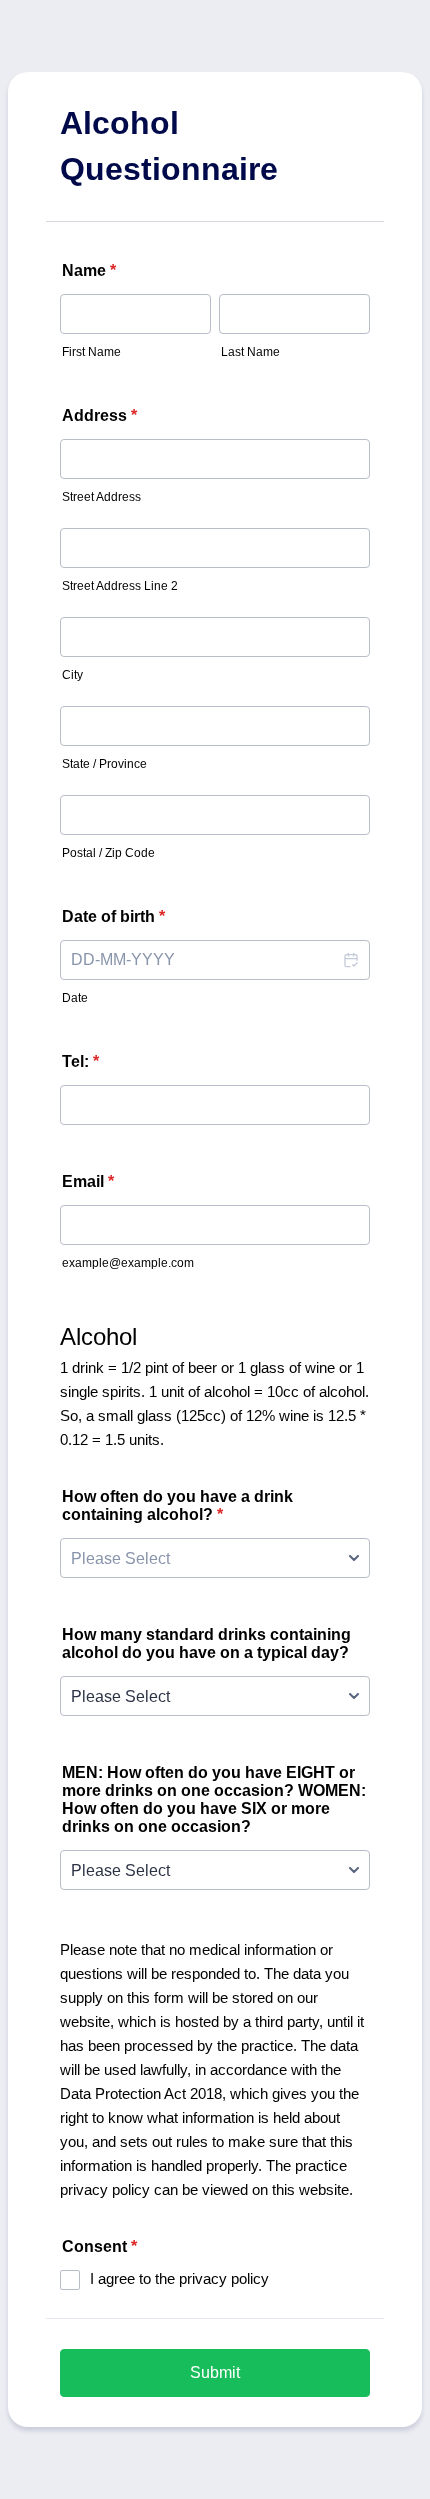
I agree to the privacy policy (179, 2278)
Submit (215, 2372)
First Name (91, 352)
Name (89, 270)
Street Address (101, 497)
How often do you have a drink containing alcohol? (177, 1505)
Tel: (80, 1061)
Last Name (250, 352)
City (72, 675)
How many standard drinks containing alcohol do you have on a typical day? (206, 1643)
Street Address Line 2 (120, 586)
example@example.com (128, 1263)
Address (99, 415)
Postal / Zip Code (108, 853)
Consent (99, 2246)
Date (75, 998)
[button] (350, 960)
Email (88, 1181)
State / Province (104, 764)
